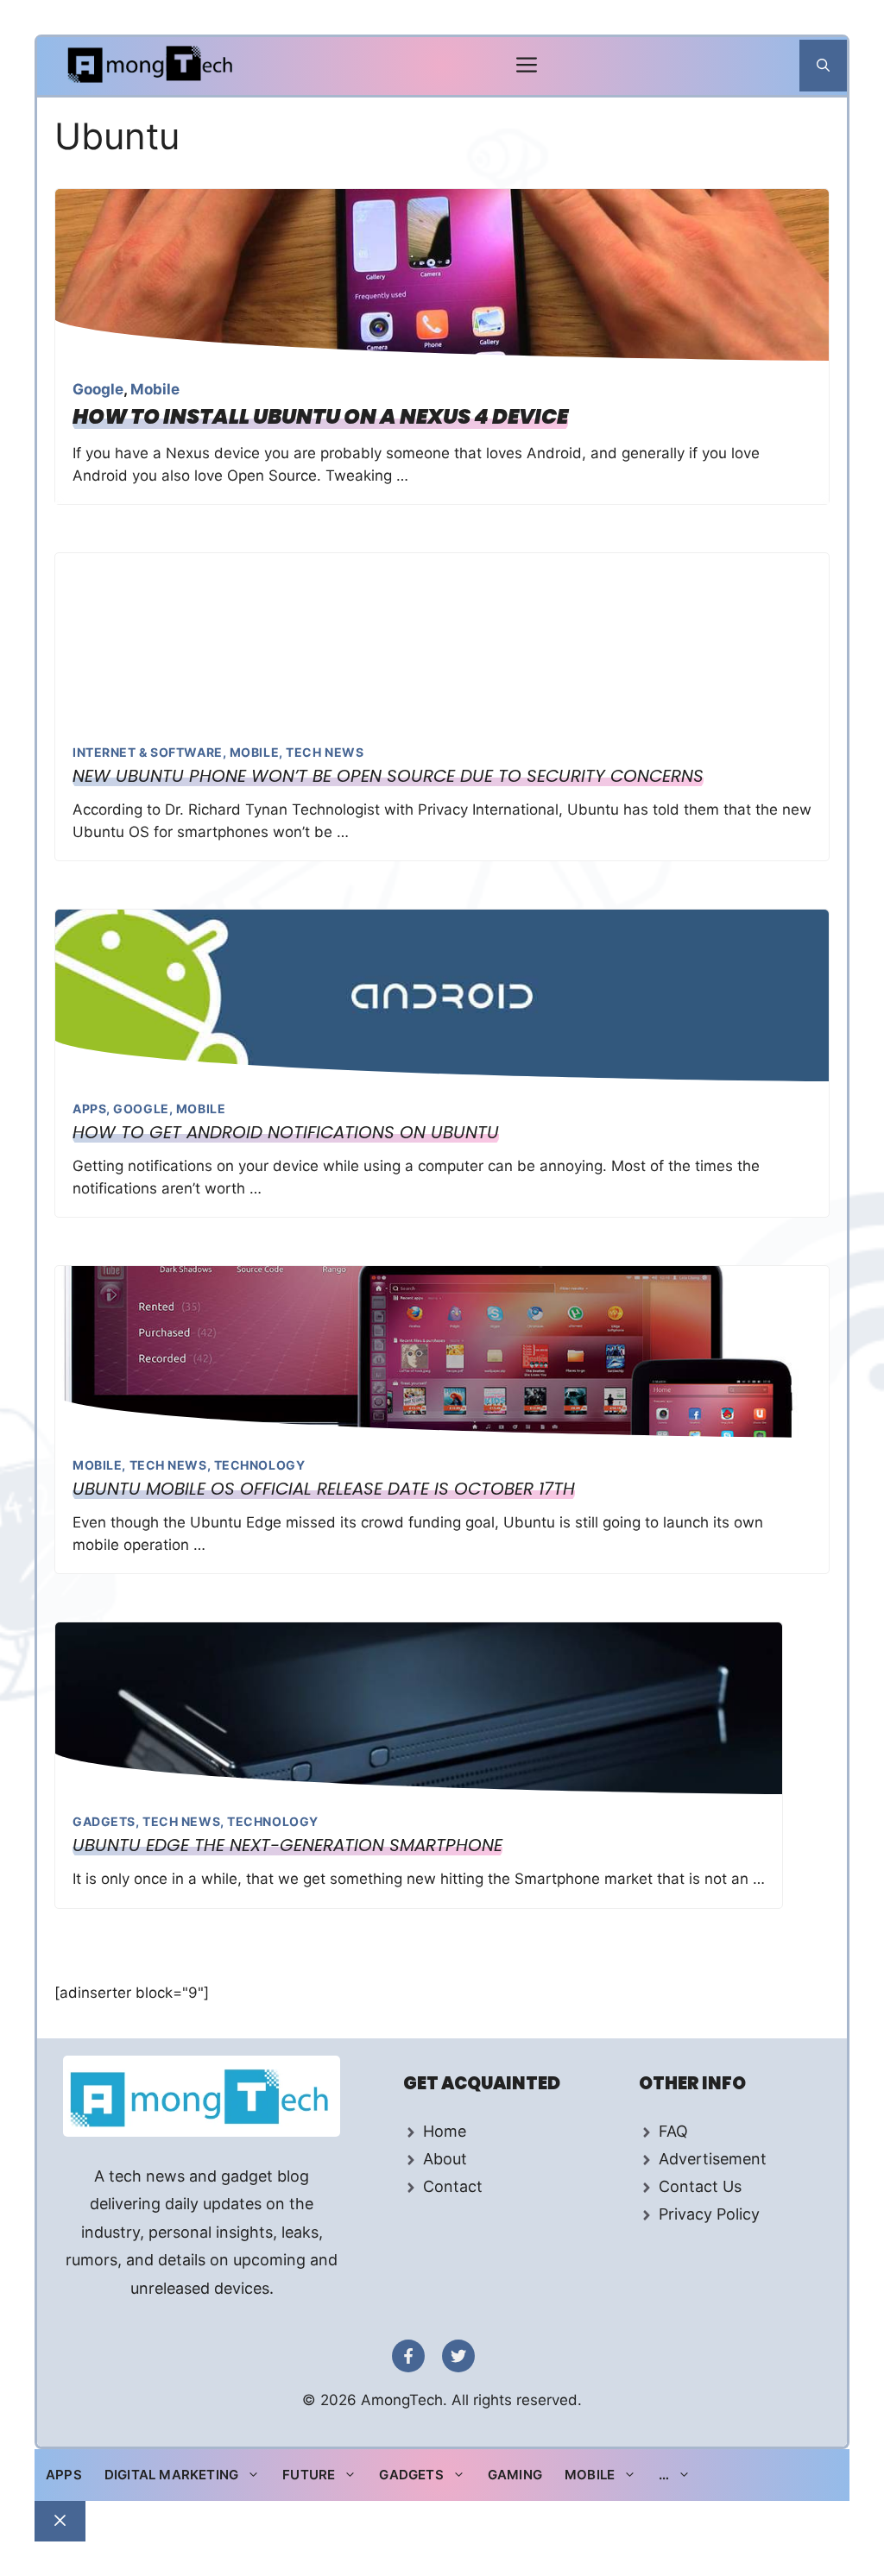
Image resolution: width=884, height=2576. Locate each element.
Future (309, 2475)
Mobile (155, 389)
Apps (89, 1108)
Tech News (325, 752)
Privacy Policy (709, 2214)
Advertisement (713, 2159)
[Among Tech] (152, 66)
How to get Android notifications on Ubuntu (286, 1132)
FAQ (673, 2131)
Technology (260, 1465)
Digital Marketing (171, 2475)
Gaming (515, 2475)
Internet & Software (148, 752)
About (445, 2159)
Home (445, 2131)
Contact (453, 2186)
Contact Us (700, 2186)
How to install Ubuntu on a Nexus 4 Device (320, 416)
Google (98, 389)
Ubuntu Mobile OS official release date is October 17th (324, 1489)
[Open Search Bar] (823, 66)
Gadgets (104, 1821)
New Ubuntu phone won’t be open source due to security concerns (388, 776)
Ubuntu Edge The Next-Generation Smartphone (287, 1845)
